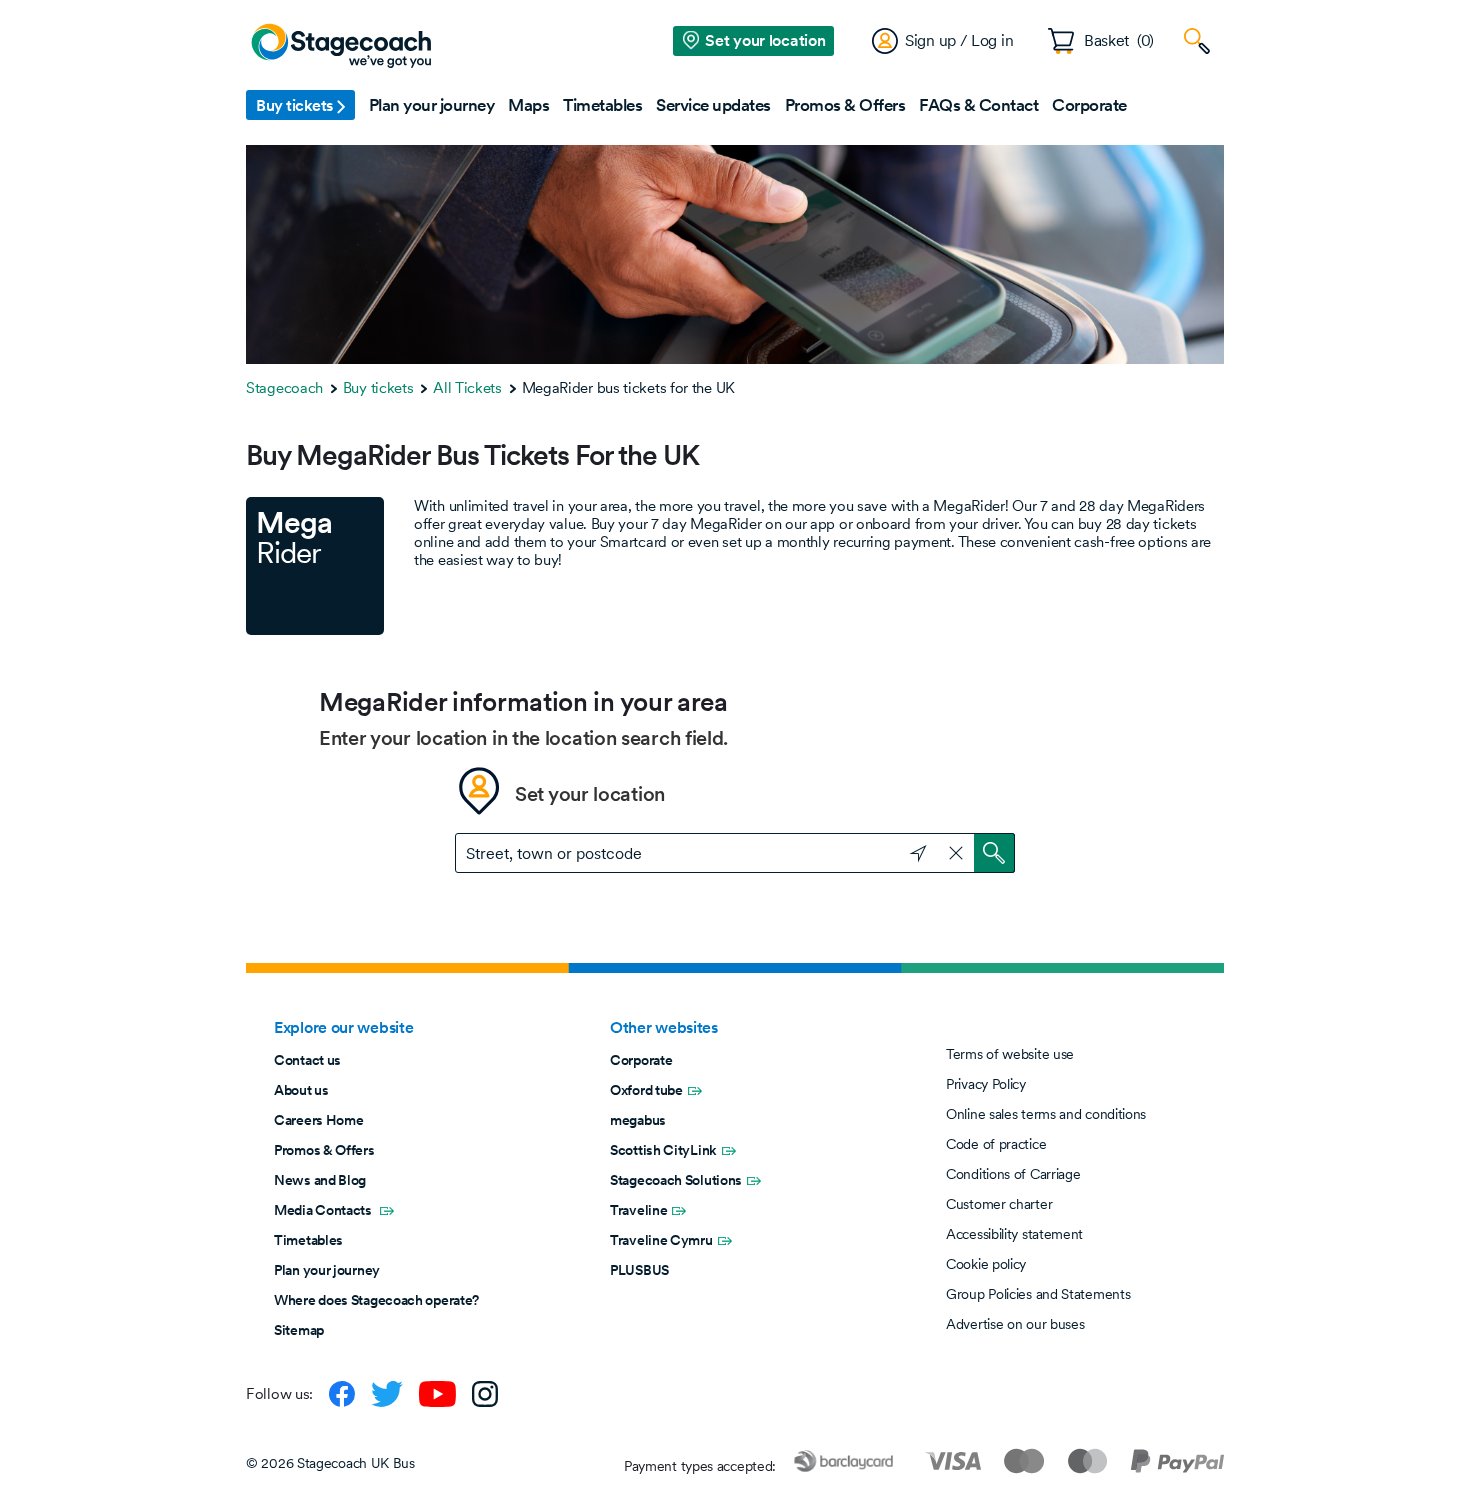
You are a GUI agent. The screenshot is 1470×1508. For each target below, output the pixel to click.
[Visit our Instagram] (485, 1394)
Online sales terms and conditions (1046, 1114)
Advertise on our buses (1015, 1324)
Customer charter (999, 1204)
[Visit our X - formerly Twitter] (387, 1394)
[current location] (909, 851)
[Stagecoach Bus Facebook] (342, 1394)
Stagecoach (284, 387)
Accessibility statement (1014, 1234)
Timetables (308, 1240)
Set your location (590, 794)
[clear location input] (956, 853)
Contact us (307, 1060)
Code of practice (996, 1144)
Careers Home (318, 1120)
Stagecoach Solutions (676, 1180)
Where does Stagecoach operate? (376, 1300)
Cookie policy (986, 1264)
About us (301, 1090)
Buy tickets (378, 387)
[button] (300, 105)
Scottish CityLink (663, 1150)
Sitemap (299, 1330)
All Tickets (467, 387)
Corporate (641, 1060)
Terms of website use (1010, 1054)
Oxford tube (646, 1090)
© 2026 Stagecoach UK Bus (330, 1463)
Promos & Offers (324, 1150)
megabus (638, 1120)
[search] (994, 853)
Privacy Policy (986, 1084)
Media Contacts (324, 1210)
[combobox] (735, 853)
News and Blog (320, 1180)
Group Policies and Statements (1038, 1294)
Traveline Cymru (661, 1240)
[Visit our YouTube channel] (437, 1394)
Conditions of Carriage (1013, 1174)
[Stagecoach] (341, 47)
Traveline (638, 1210)
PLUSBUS (639, 1270)
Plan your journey (327, 1270)
